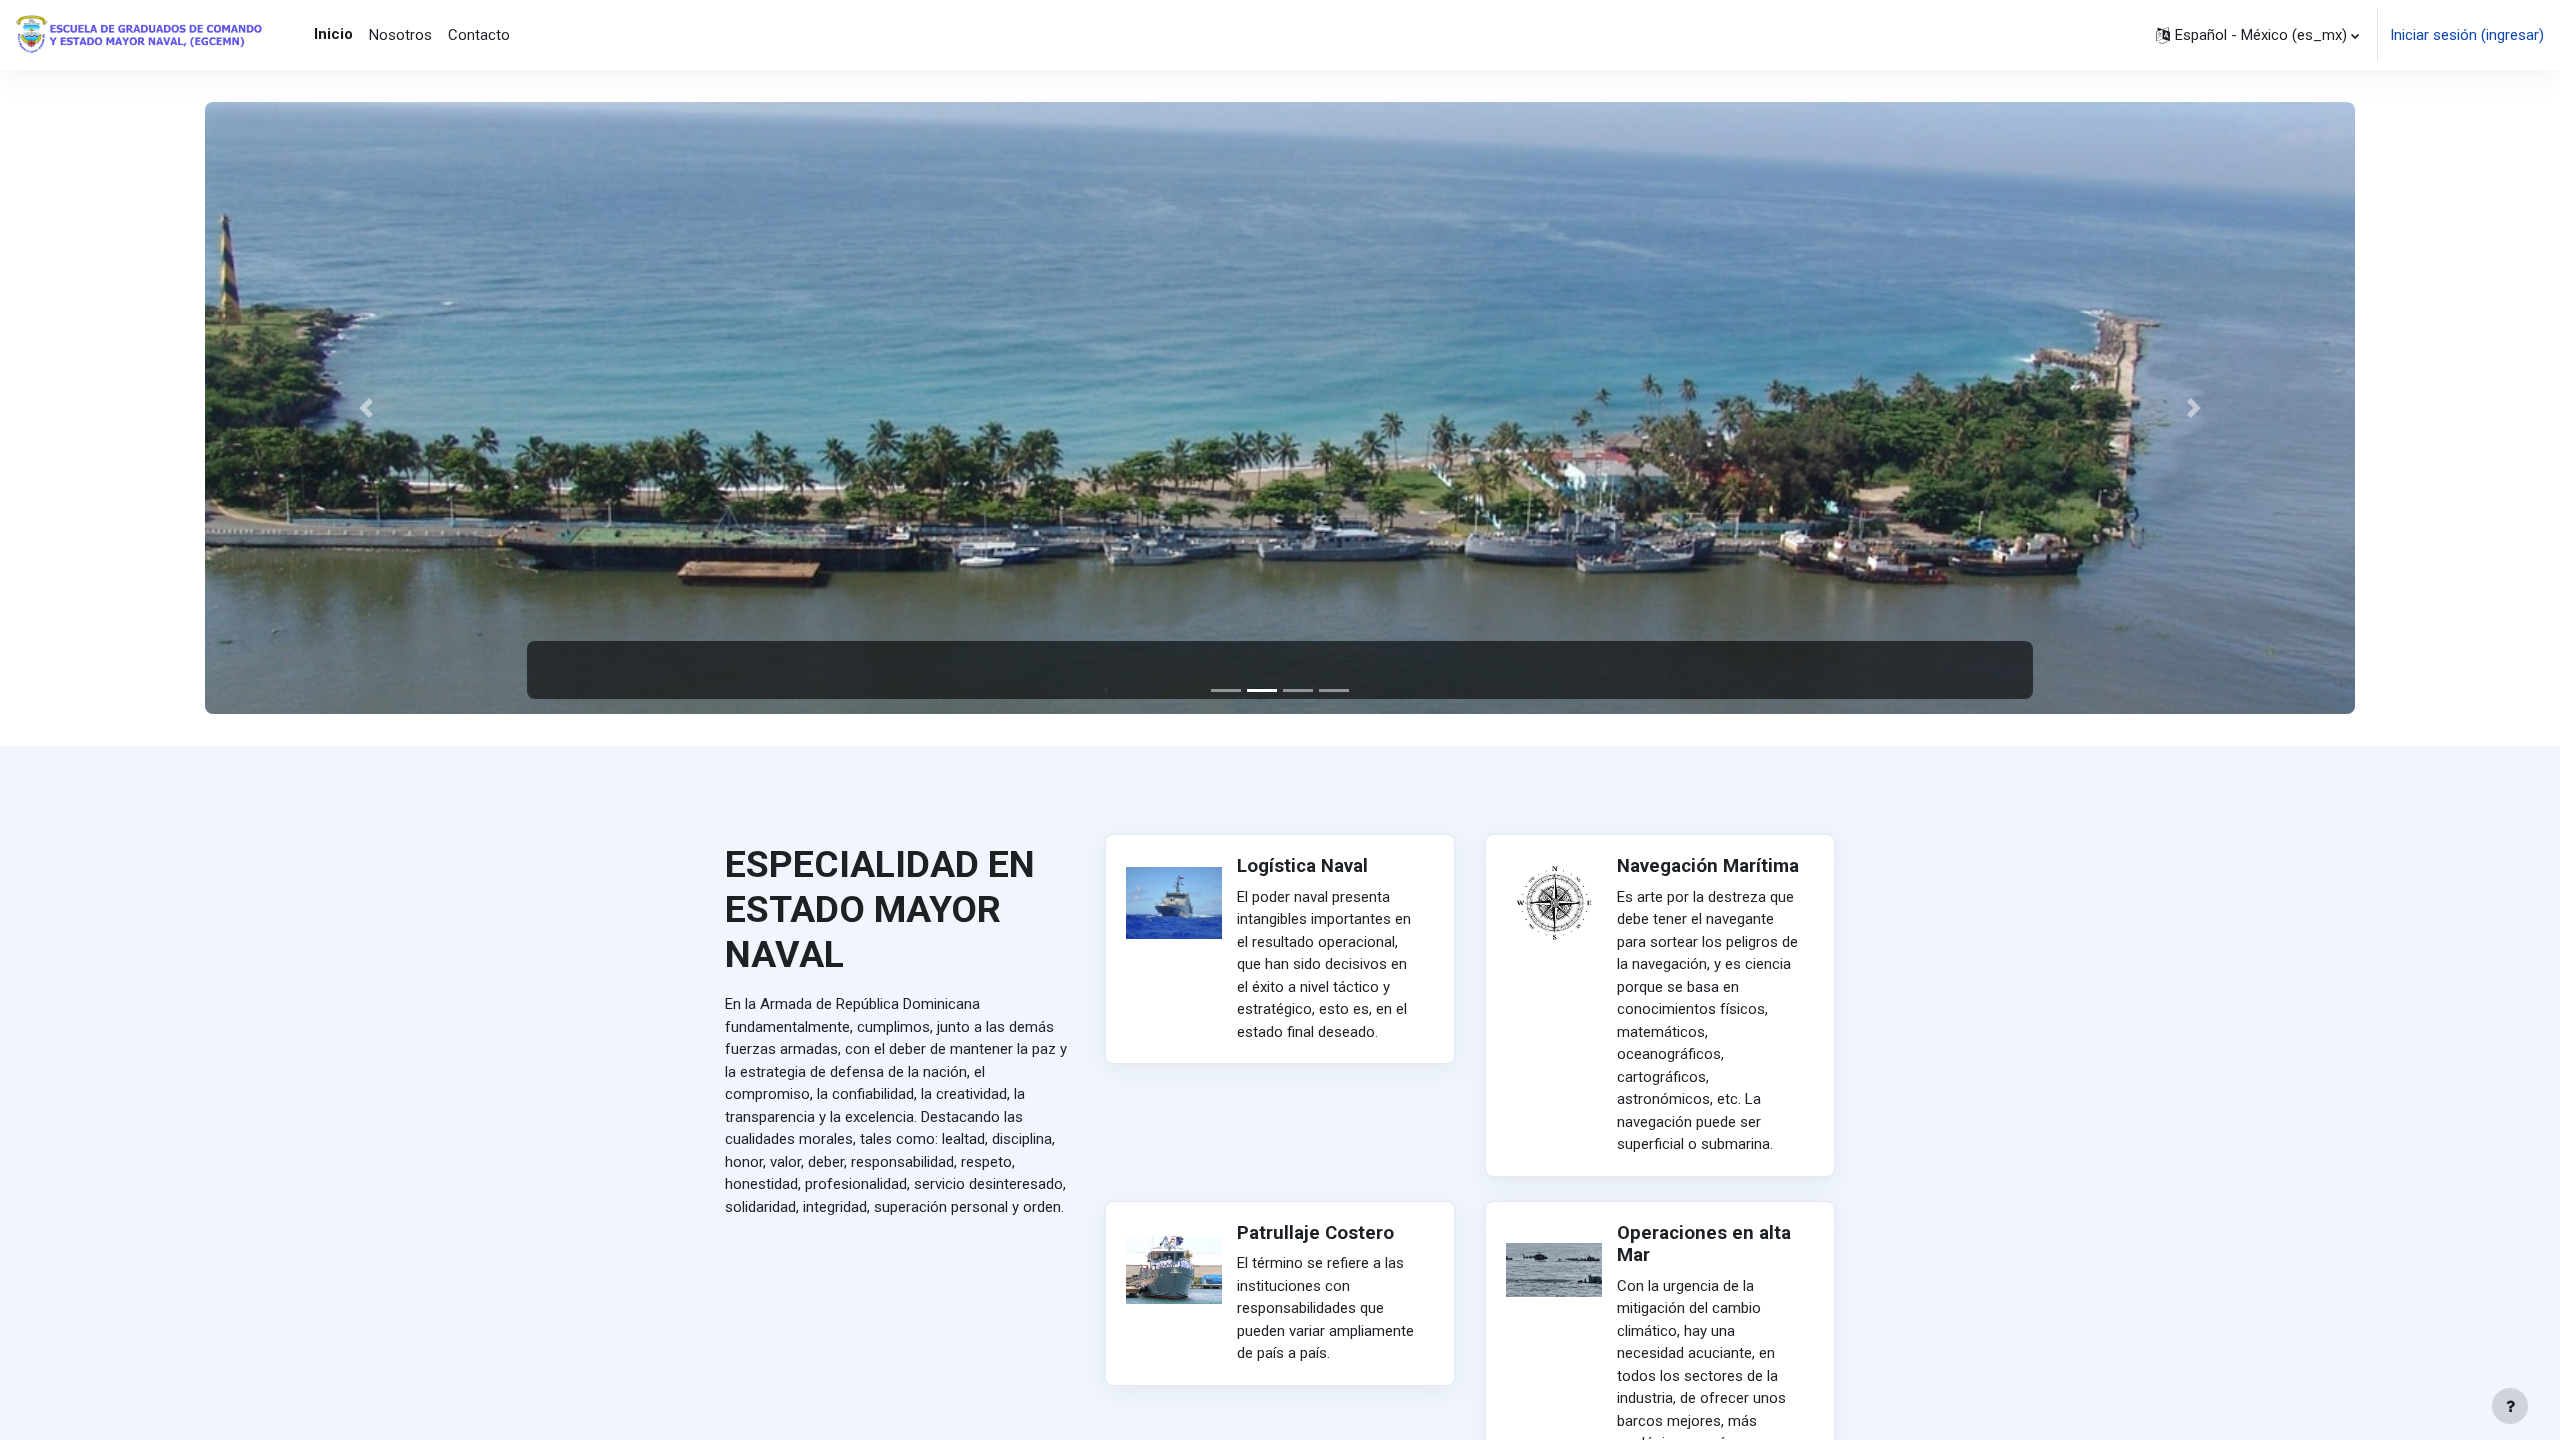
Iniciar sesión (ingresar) (2467, 35)
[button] (2257, 35)
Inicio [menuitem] (333, 34)
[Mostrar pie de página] (2510, 1406)
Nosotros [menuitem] (400, 35)
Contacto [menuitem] (479, 35)
